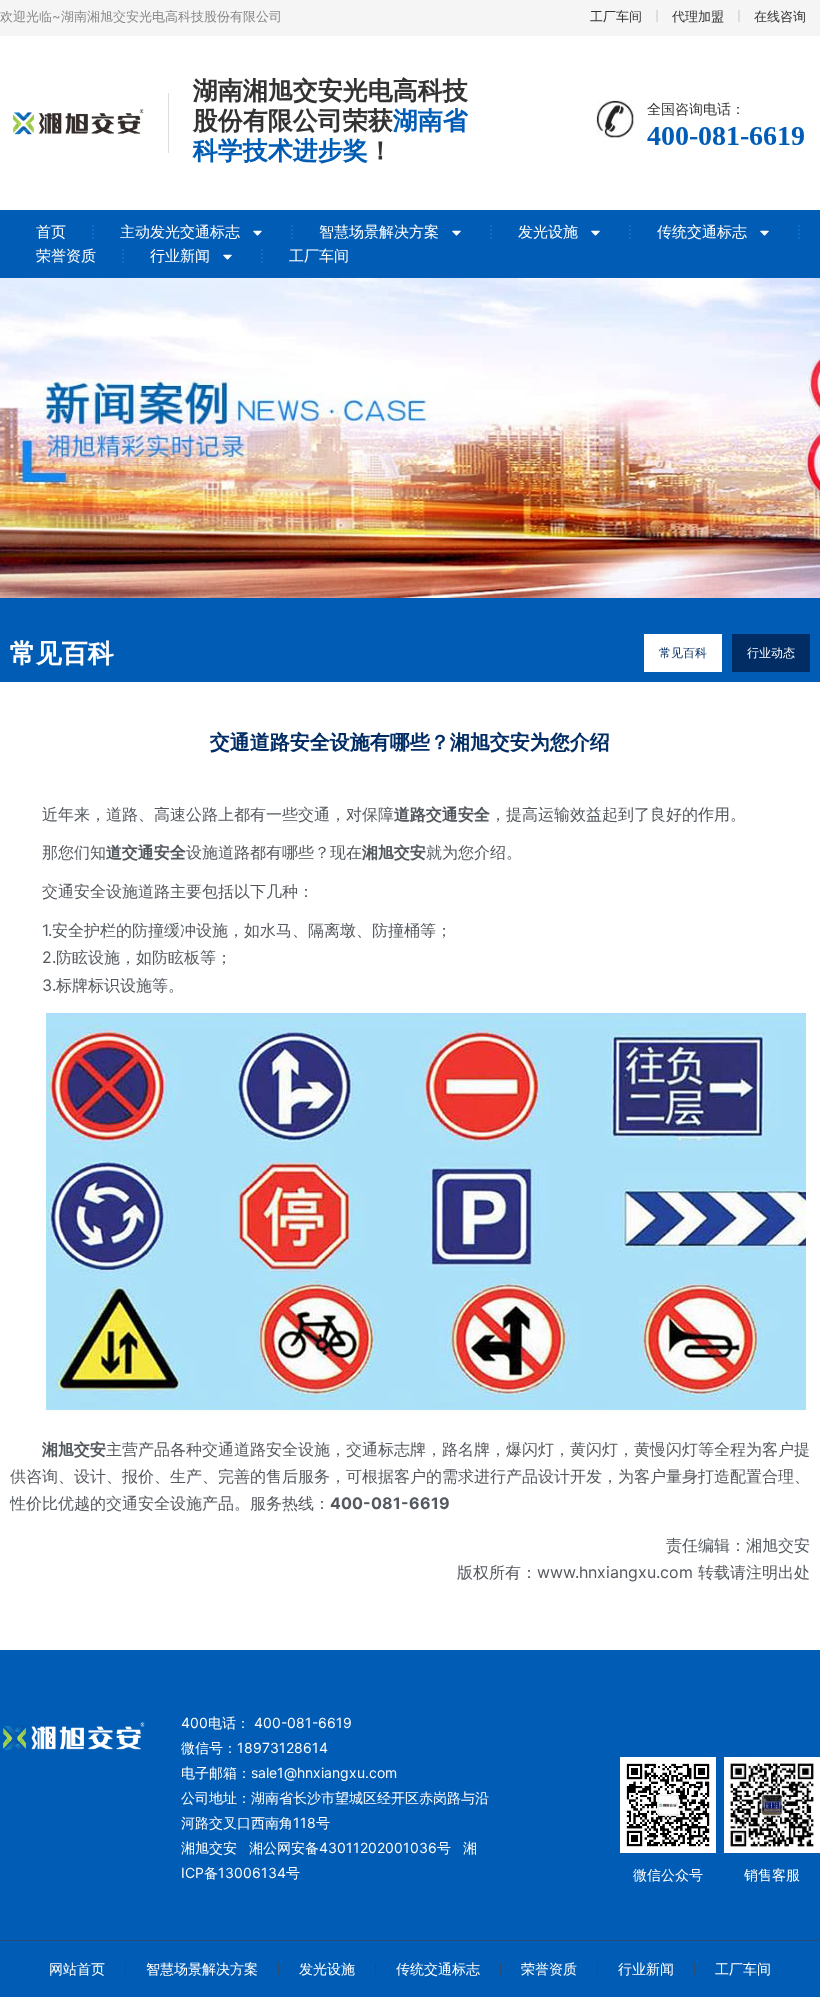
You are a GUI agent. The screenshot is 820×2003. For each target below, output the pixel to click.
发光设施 (548, 231)
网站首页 (77, 1968)
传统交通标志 (702, 231)
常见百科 (683, 652)
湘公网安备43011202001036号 (350, 1847)
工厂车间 (319, 255)
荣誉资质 (66, 255)
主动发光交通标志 (180, 231)
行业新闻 (180, 255)
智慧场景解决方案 (379, 231)
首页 (51, 231)
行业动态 (771, 652)
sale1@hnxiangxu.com (324, 1772)
